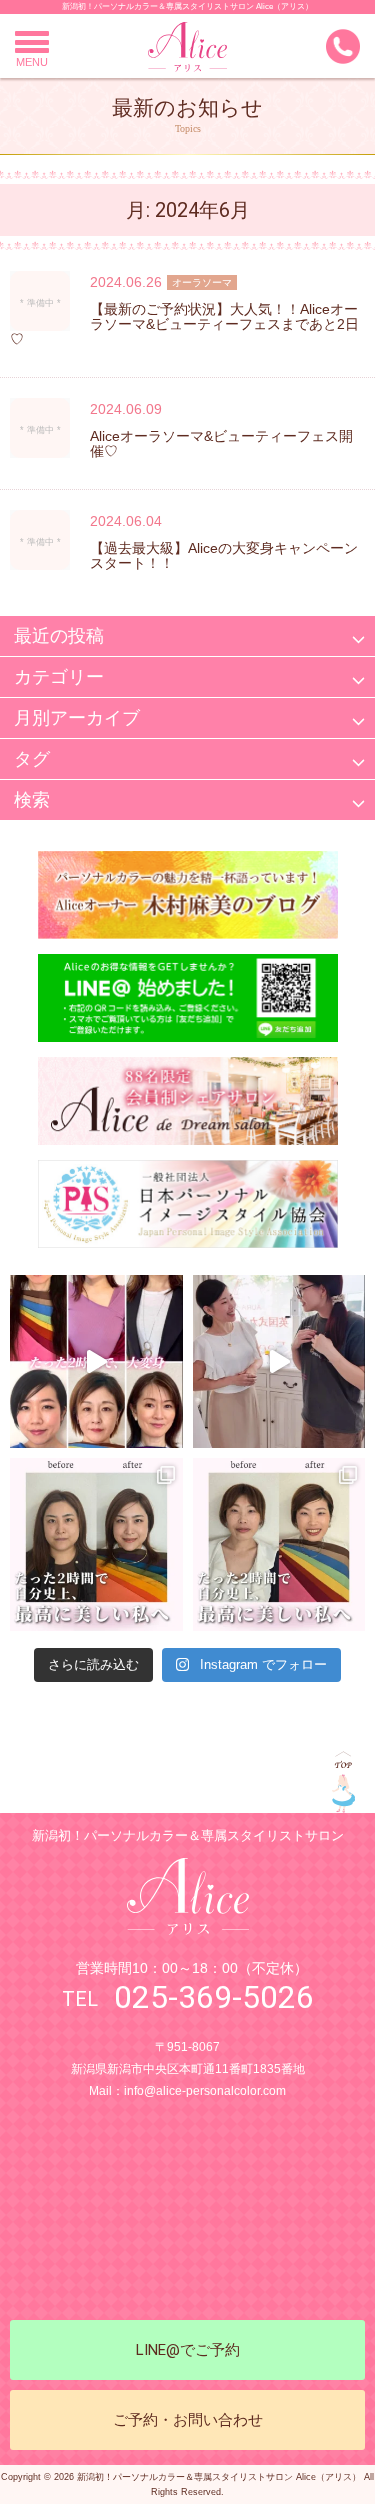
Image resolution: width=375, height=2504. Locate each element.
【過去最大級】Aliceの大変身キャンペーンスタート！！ (224, 555)
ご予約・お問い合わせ (188, 2420)
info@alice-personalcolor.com (205, 2091)
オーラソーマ (202, 282)
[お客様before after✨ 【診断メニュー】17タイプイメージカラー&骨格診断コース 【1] (96, 1544)
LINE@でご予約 (188, 2350)
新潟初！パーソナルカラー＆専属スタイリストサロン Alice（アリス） (187, 6)
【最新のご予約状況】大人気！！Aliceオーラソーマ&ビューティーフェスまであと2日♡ (184, 324)
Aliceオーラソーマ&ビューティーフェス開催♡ (221, 443)
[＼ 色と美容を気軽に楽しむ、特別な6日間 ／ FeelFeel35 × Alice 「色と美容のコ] (279, 1361)
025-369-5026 (214, 1997)
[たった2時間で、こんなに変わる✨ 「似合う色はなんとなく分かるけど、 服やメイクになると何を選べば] (96, 1361)
